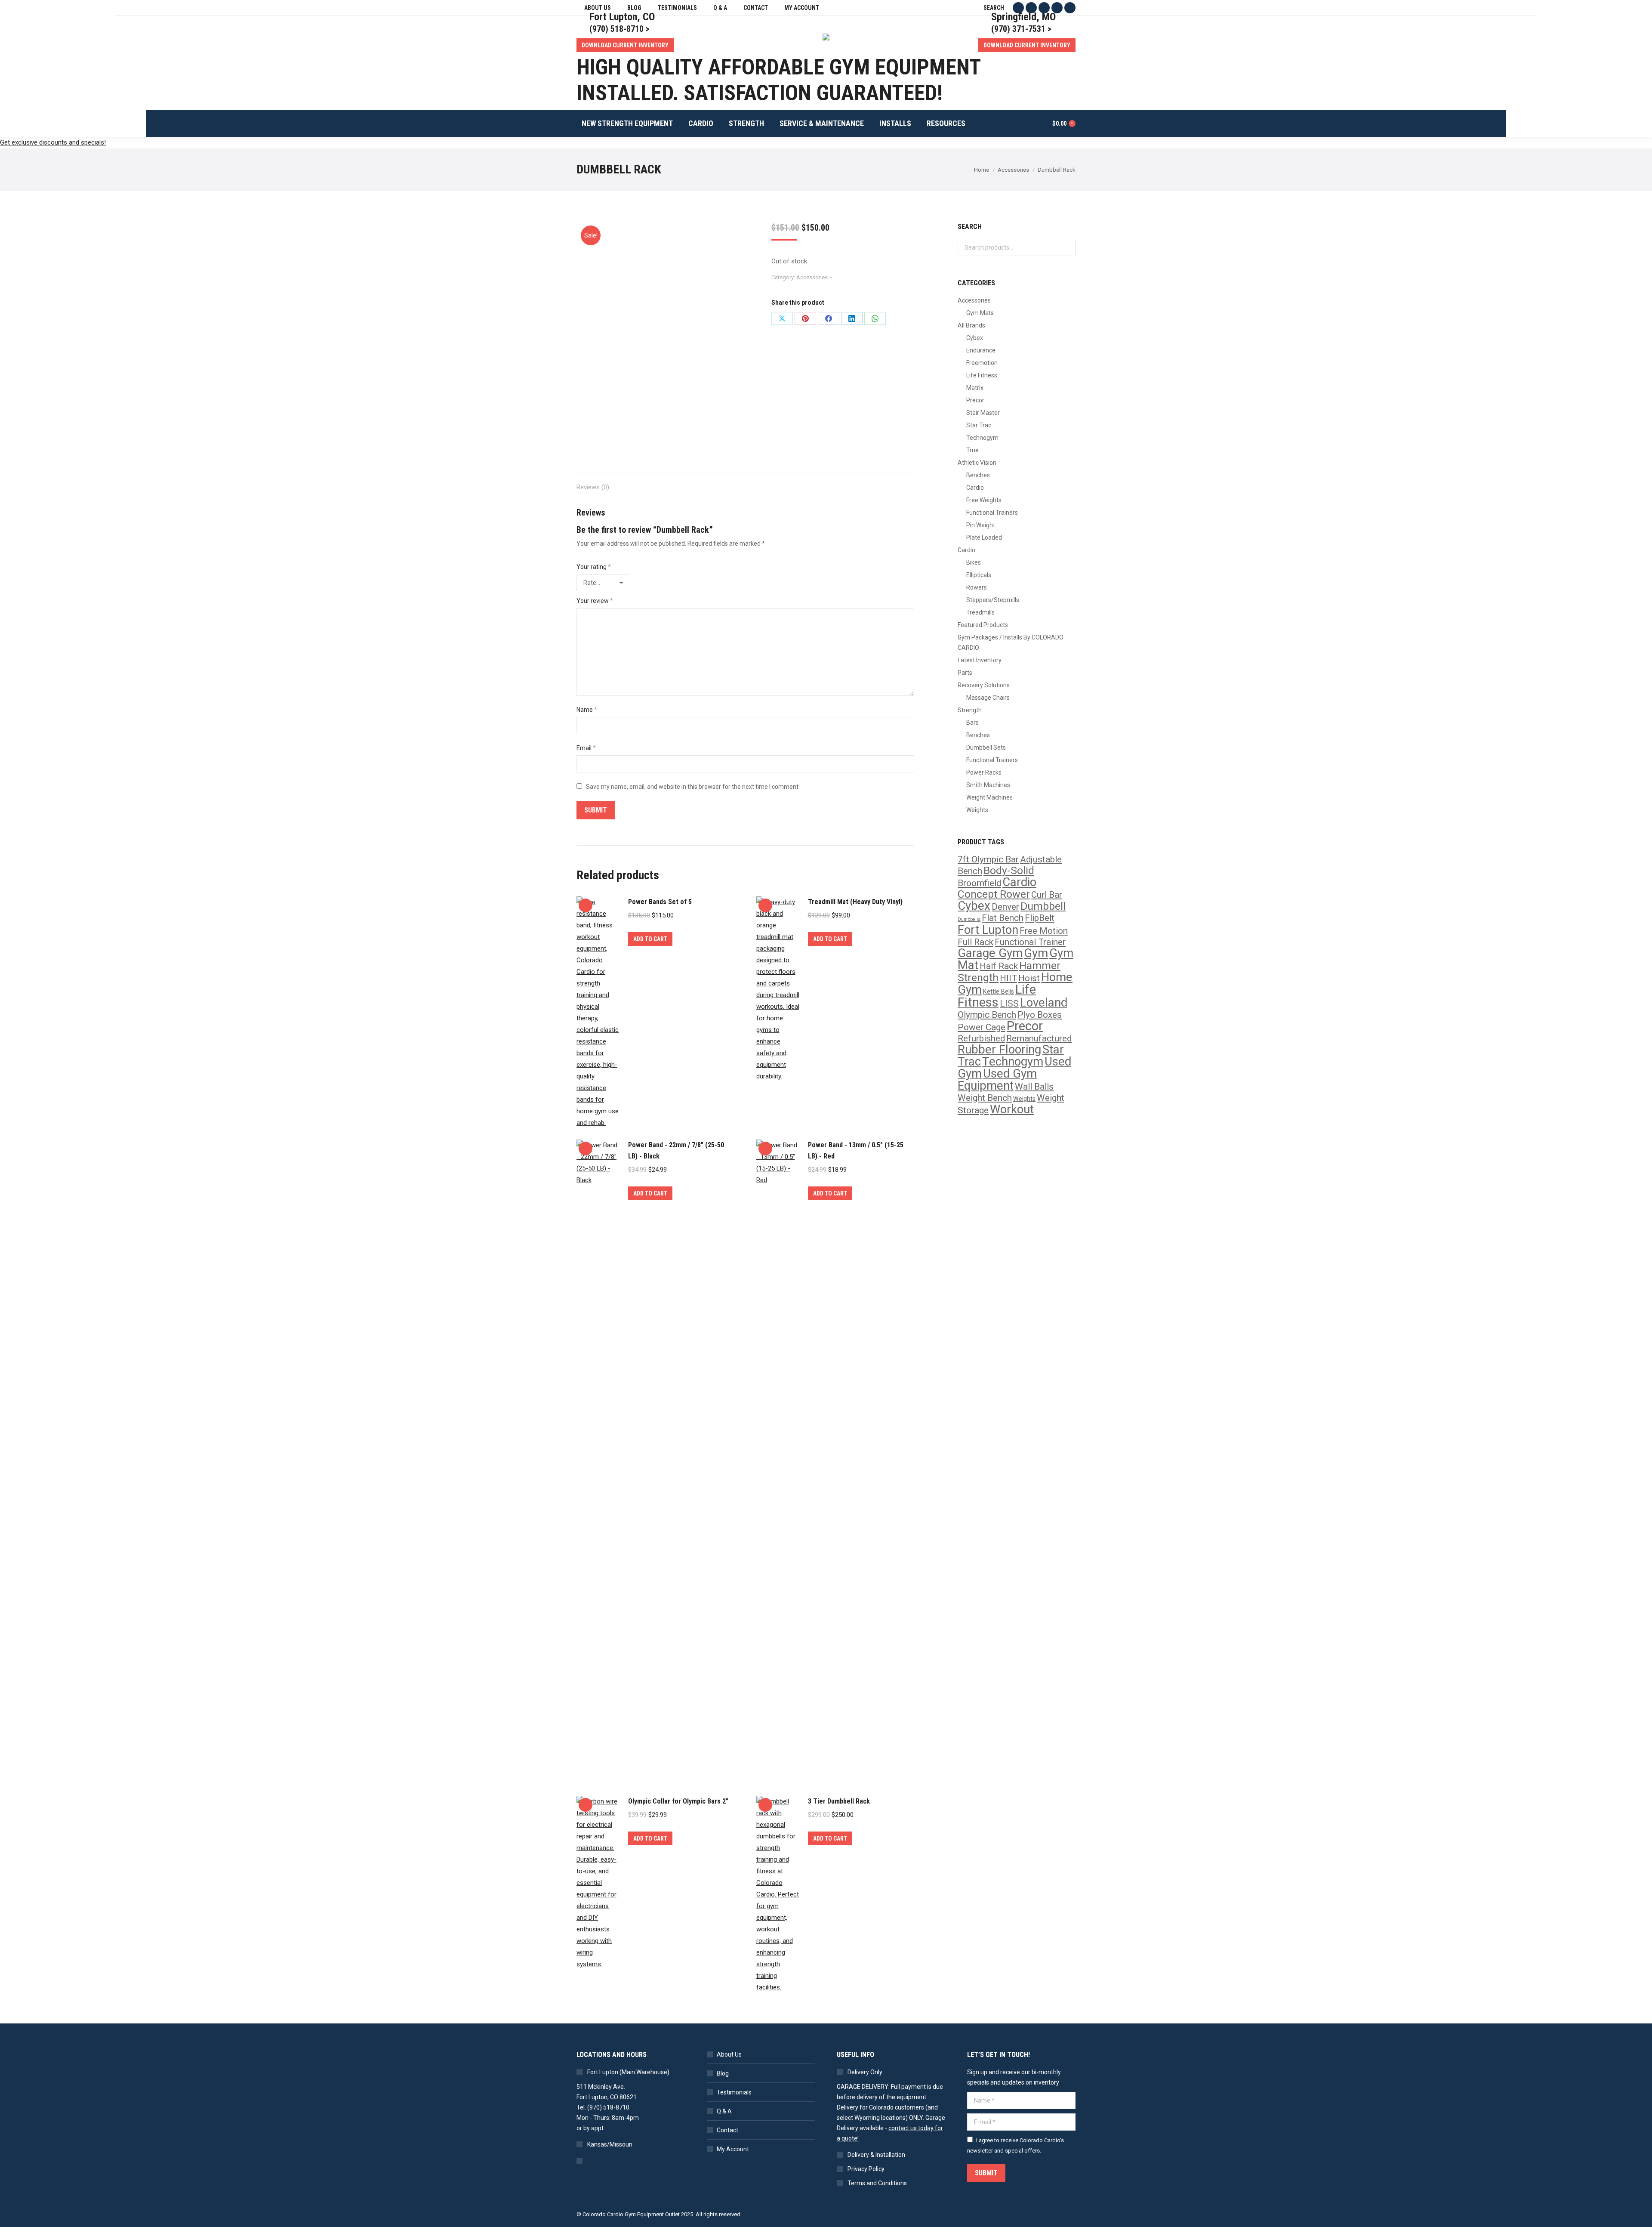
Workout (1012, 1109)
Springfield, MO (1023, 17)
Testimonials (734, 2092)
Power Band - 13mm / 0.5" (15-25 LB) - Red (856, 1151)
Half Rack (999, 966)
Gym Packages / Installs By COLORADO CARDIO (1011, 642)
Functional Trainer (1030, 942)
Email (586, 748)
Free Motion (1044, 931)
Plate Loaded (984, 537)
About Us (729, 2054)
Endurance (981, 350)
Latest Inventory (980, 660)
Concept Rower (994, 894)
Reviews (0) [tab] (593, 487)
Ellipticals (979, 575)
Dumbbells (969, 919)
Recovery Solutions (984, 685)
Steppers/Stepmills (993, 600)
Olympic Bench (987, 1015)
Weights (977, 810)
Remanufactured (1039, 1038)
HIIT (1008, 978)
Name (587, 710)
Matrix (975, 388)
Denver (1005, 907)
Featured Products (983, 625)
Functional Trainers (992, 513)
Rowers (977, 587)
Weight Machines (989, 797)
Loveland (1044, 1003)
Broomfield (979, 883)
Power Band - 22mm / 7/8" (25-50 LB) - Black (676, 1151)
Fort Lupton (988, 930)
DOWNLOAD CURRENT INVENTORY (625, 45)
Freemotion (982, 363)
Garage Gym (990, 953)
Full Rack (975, 942)
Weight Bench (985, 1098)
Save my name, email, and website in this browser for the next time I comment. (693, 787)
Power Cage (982, 1027)
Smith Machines (988, 785)
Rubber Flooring (999, 1050)
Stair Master (983, 413)
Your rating (594, 567)
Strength (970, 710)
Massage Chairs (988, 698)
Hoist (1029, 978)
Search (1066, 247)
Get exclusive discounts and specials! (53, 142)
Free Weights (984, 500)
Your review (595, 601)
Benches (978, 475)
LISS (1009, 1004)
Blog (723, 2073)
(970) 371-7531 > (1021, 29)
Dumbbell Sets (986, 747)
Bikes (974, 562)
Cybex (975, 338)
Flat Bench (1003, 918)
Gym (1036, 953)
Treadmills (980, 612)
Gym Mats (980, 313)
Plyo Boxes (1040, 1015)
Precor (975, 400)
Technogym (982, 438)
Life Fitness (982, 375)
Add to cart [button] (650, 939)
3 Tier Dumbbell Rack (839, 1801)
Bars (972, 723)
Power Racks (984, 772)
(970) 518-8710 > (619, 29)
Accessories (812, 277)
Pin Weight (981, 525)
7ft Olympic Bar (988, 859)
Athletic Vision (977, 463)
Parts (965, 673)
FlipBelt (1040, 918)
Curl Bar (1047, 895)
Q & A (724, 2111)
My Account (733, 2149)
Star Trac (979, 425)
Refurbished (981, 1038)
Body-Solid (1009, 870)
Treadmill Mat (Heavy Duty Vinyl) (855, 902)
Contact (727, 2130)
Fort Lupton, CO (622, 17)
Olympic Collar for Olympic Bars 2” (678, 1801)
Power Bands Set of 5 (660, 902)
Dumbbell (1043, 906)
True (972, 450)
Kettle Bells (999, 992)
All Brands (971, 325)
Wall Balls (1034, 1087)
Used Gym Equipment (997, 1080)
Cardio (975, 488)
